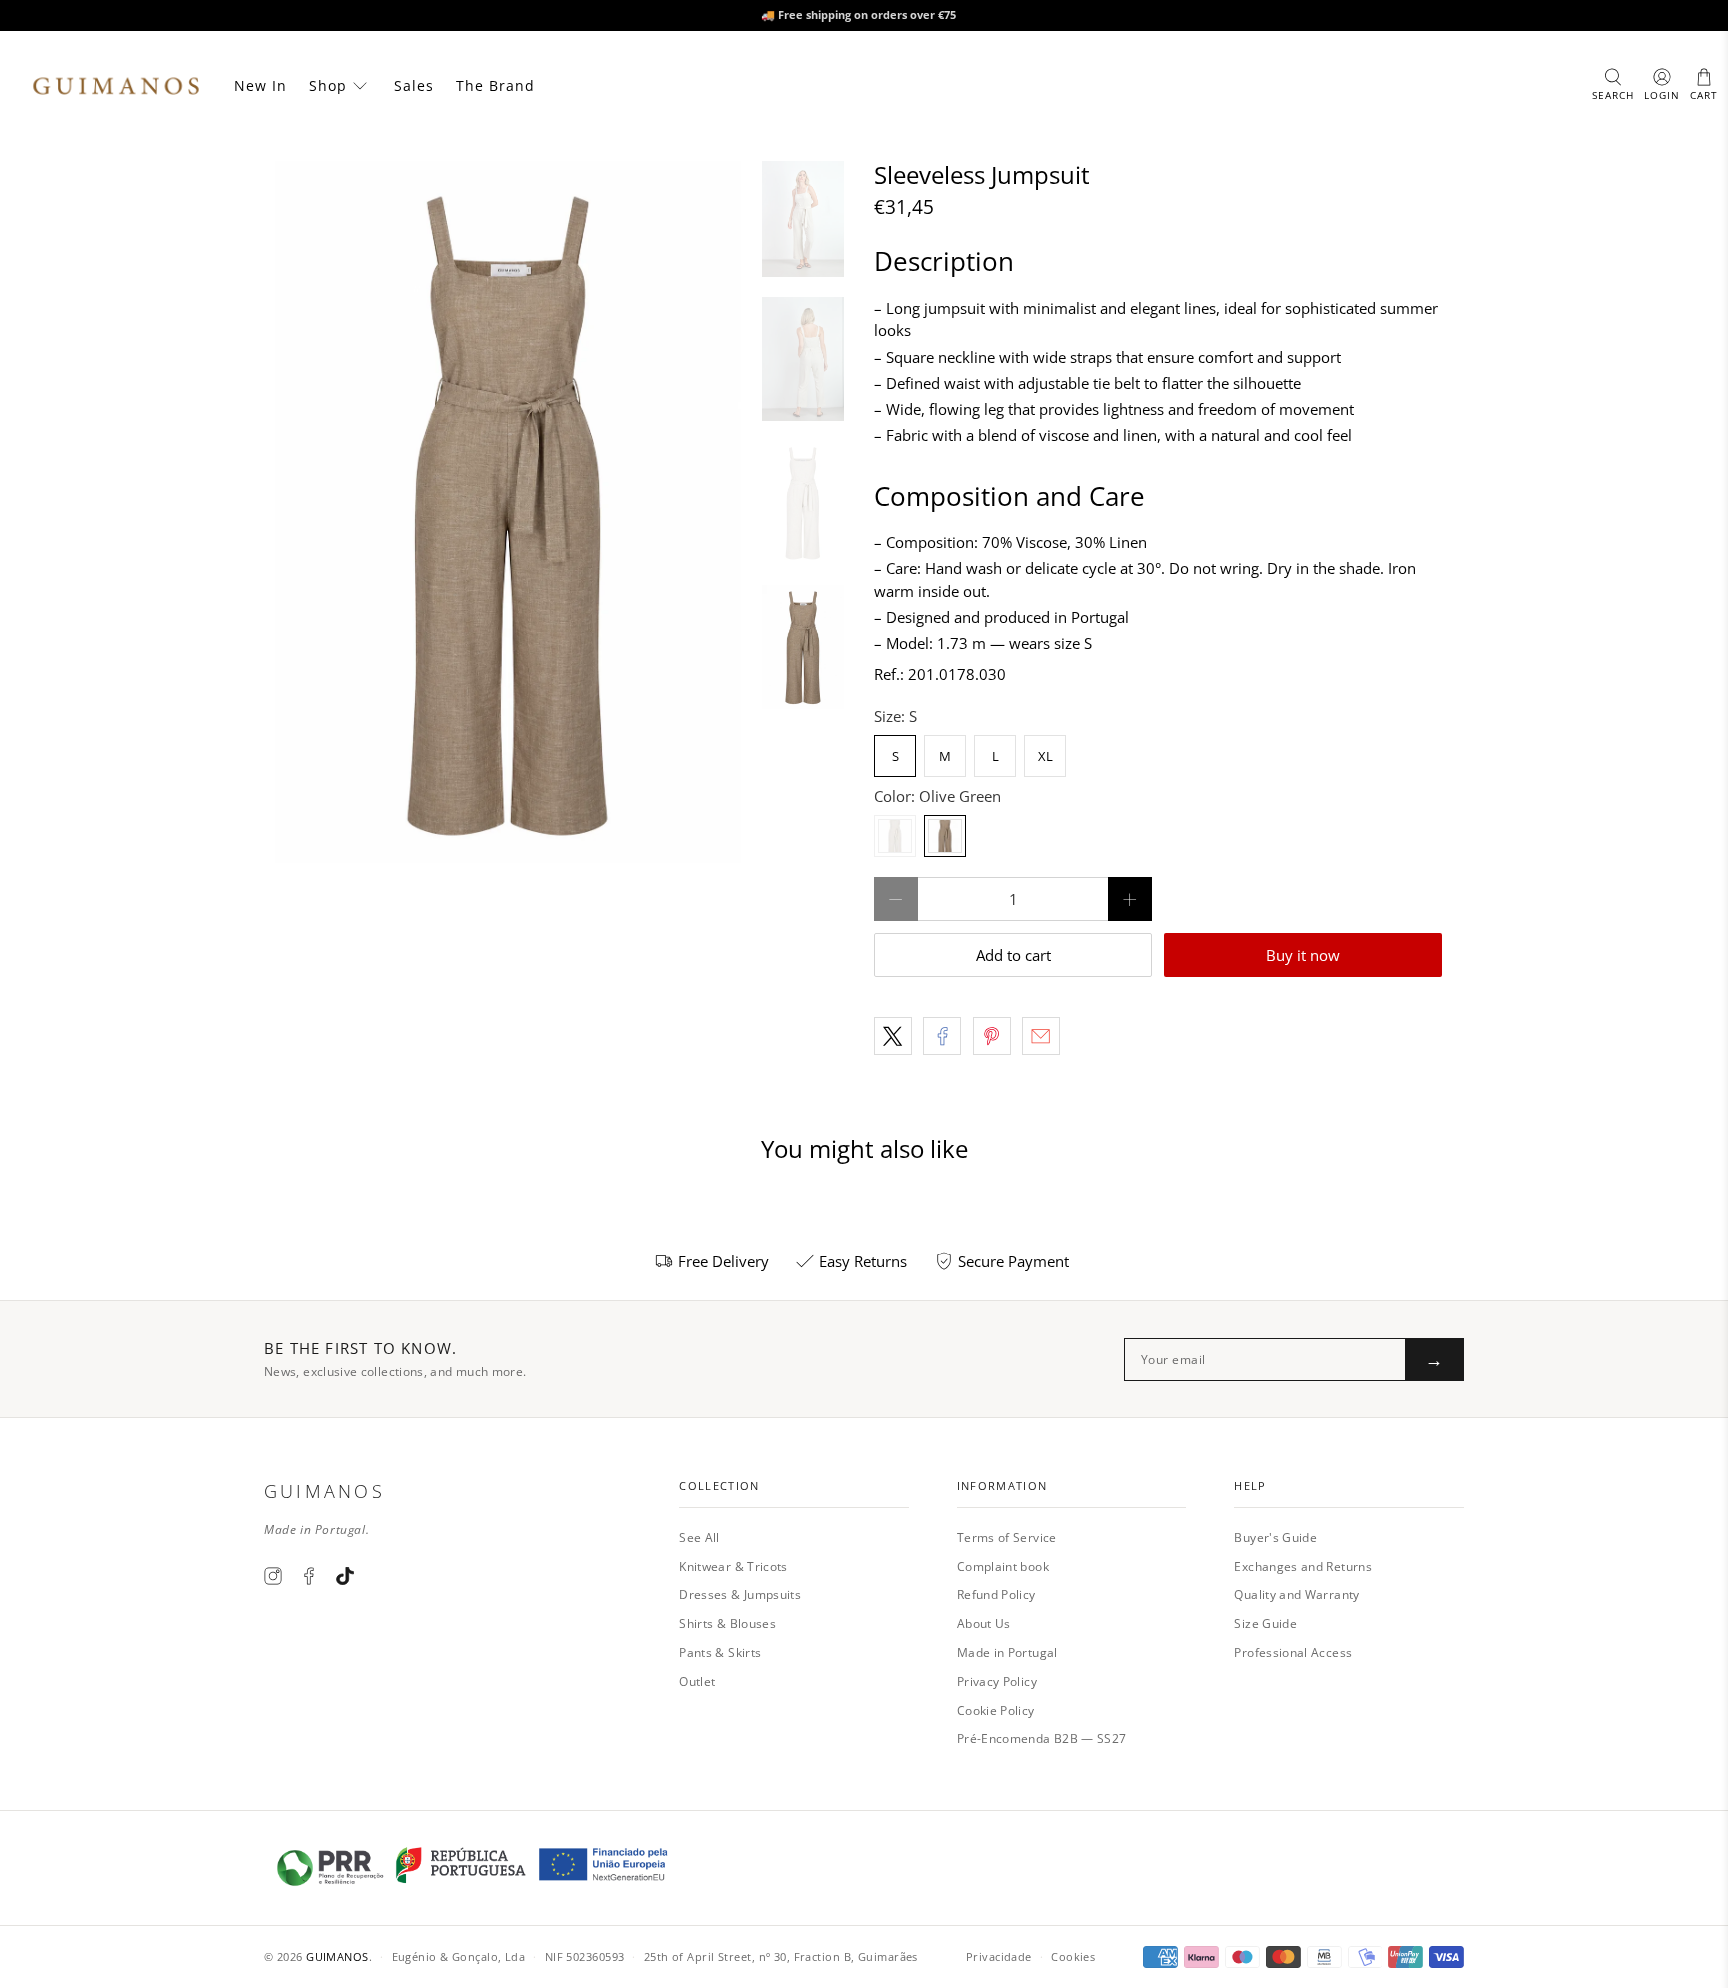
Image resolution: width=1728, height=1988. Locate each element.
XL (1045, 756)
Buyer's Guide (1275, 1537)
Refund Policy (996, 1594)
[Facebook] (309, 1576)
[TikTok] (345, 1576)
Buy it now (1303, 955)
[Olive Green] (945, 836)
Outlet (697, 1681)
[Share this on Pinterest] (992, 1036)
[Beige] (895, 836)
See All (699, 1537)
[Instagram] (273, 1576)
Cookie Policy (996, 1710)
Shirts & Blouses (727, 1623)
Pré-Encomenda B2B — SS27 (1042, 1738)
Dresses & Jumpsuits (740, 1594)
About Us (984, 1623)
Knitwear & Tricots (733, 1566)
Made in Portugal (1007, 1652)
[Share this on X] (893, 1036)
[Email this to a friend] (1041, 1036)
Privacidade (999, 1956)
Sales (414, 85)
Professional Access (1293, 1652)
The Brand (495, 85)
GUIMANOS (337, 1956)
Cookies (1073, 1956)
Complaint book (1003, 1566)
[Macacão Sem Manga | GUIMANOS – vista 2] (508, 512)
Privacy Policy (997, 1681)
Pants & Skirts (720, 1652)
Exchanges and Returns (1303, 1566)
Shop (328, 85)
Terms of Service (1007, 1537)
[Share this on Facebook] (942, 1036)
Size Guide (1265, 1623)
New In (260, 85)
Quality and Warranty (1296, 1594)
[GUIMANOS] (116, 86)
